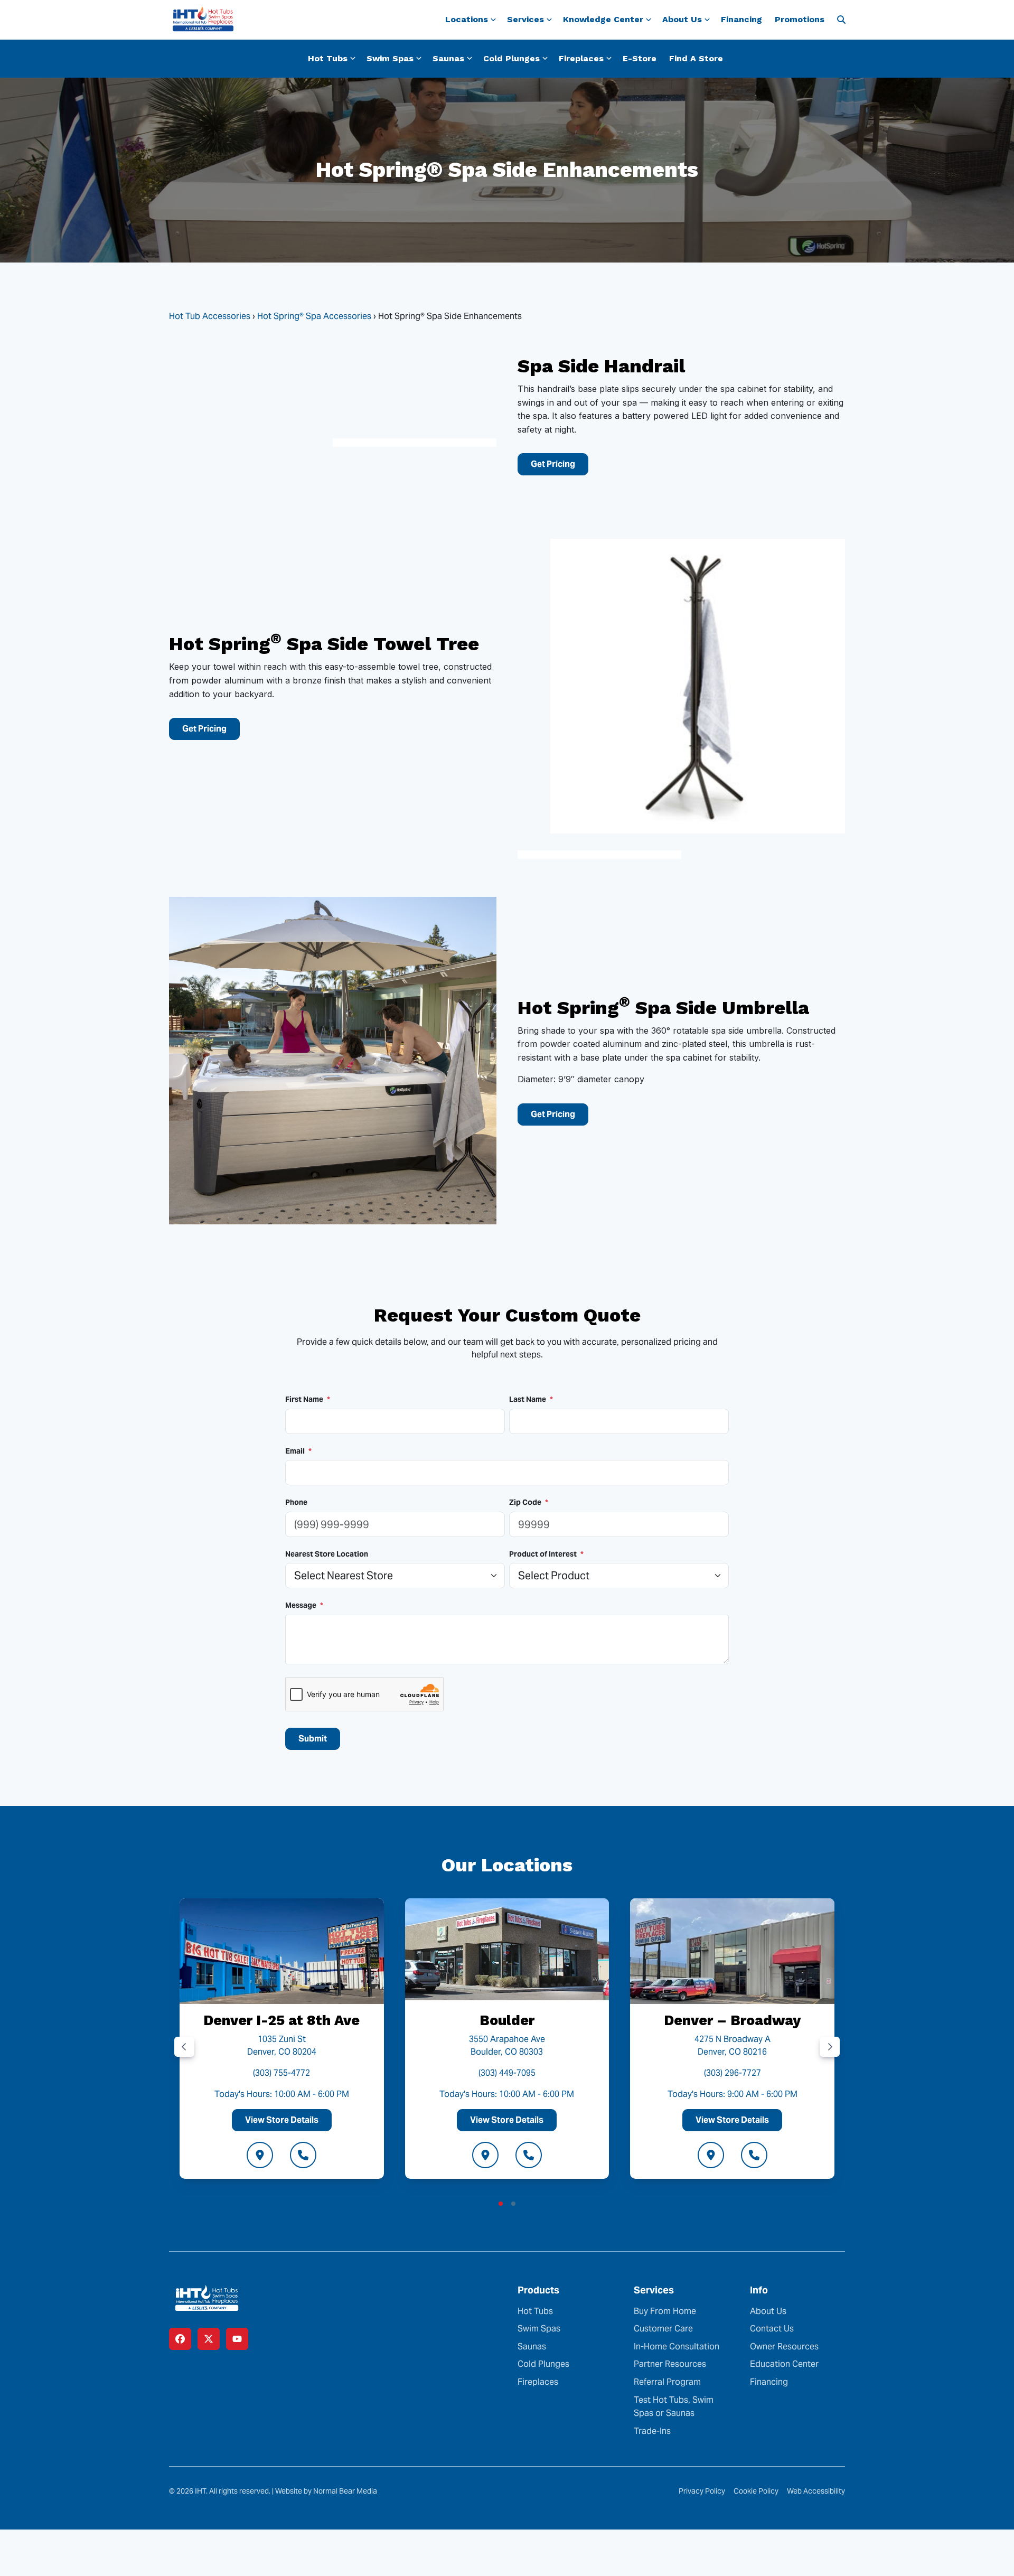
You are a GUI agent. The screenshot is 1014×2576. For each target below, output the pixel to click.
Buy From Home (665, 2311)
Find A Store (696, 58)
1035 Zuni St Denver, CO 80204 (282, 2045)
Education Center (784, 2364)
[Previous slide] (184, 2047)
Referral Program (667, 2382)
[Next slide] (830, 2047)
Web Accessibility (816, 2491)
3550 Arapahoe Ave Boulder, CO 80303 (507, 2045)
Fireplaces (538, 2382)
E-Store (640, 58)
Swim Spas (539, 2329)
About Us (768, 2311)
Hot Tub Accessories (210, 316)
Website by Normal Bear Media (326, 2491)
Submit (313, 1739)
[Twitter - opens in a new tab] (209, 2339)
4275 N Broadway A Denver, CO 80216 (733, 2045)
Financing (741, 19)
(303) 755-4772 (281, 2072)
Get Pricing (553, 464)
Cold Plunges (543, 2364)
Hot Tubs (535, 2311)
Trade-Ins (652, 2431)
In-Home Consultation (677, 2346)
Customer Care (663, 2329)
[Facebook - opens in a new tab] (180, 2339)
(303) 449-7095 (507, 2072)
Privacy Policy (702, 2491)
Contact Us (772, 2329)
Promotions (800, 19)
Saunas (532, 2346)
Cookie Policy (756, 2491)
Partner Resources (670, 2364)
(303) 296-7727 (733, 2072)
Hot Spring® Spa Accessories (314, 316)
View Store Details (282, 2119)
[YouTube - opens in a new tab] (237, 2339)
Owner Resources (784, 2346)
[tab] (501, 2203)
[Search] (841, 20)
